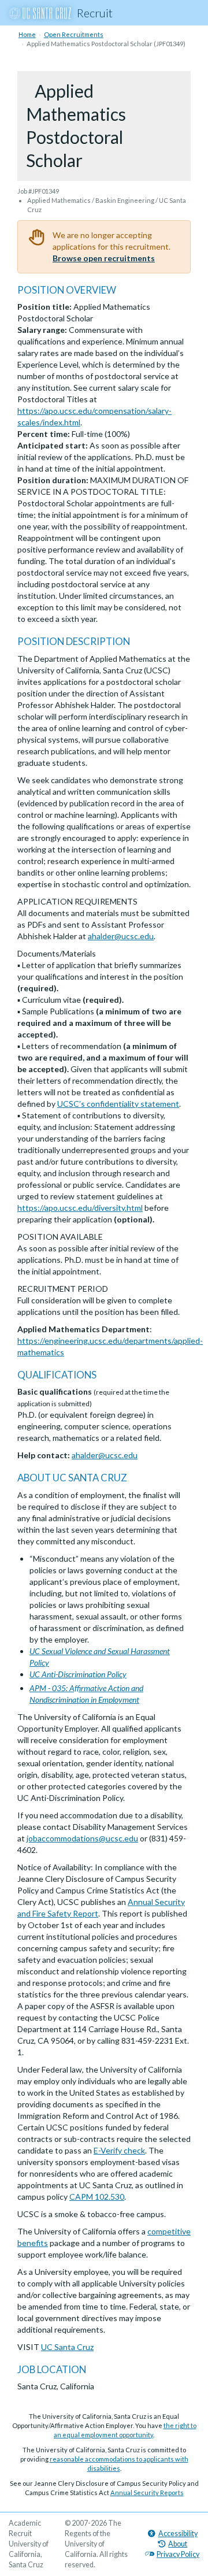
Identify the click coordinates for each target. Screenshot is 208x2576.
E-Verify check (119, 2150)
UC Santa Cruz (67, 2347)
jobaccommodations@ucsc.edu (82, 1838)
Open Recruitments (74, 34)
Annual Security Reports (147, 2492)
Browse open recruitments (104, 258)
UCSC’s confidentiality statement (118, 1104)
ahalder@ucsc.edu (121, 936)
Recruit (95, 13)
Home (27, 34)
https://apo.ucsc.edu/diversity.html (80, 1208)
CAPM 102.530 (97, 2197)
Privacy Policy (178, 2554)
